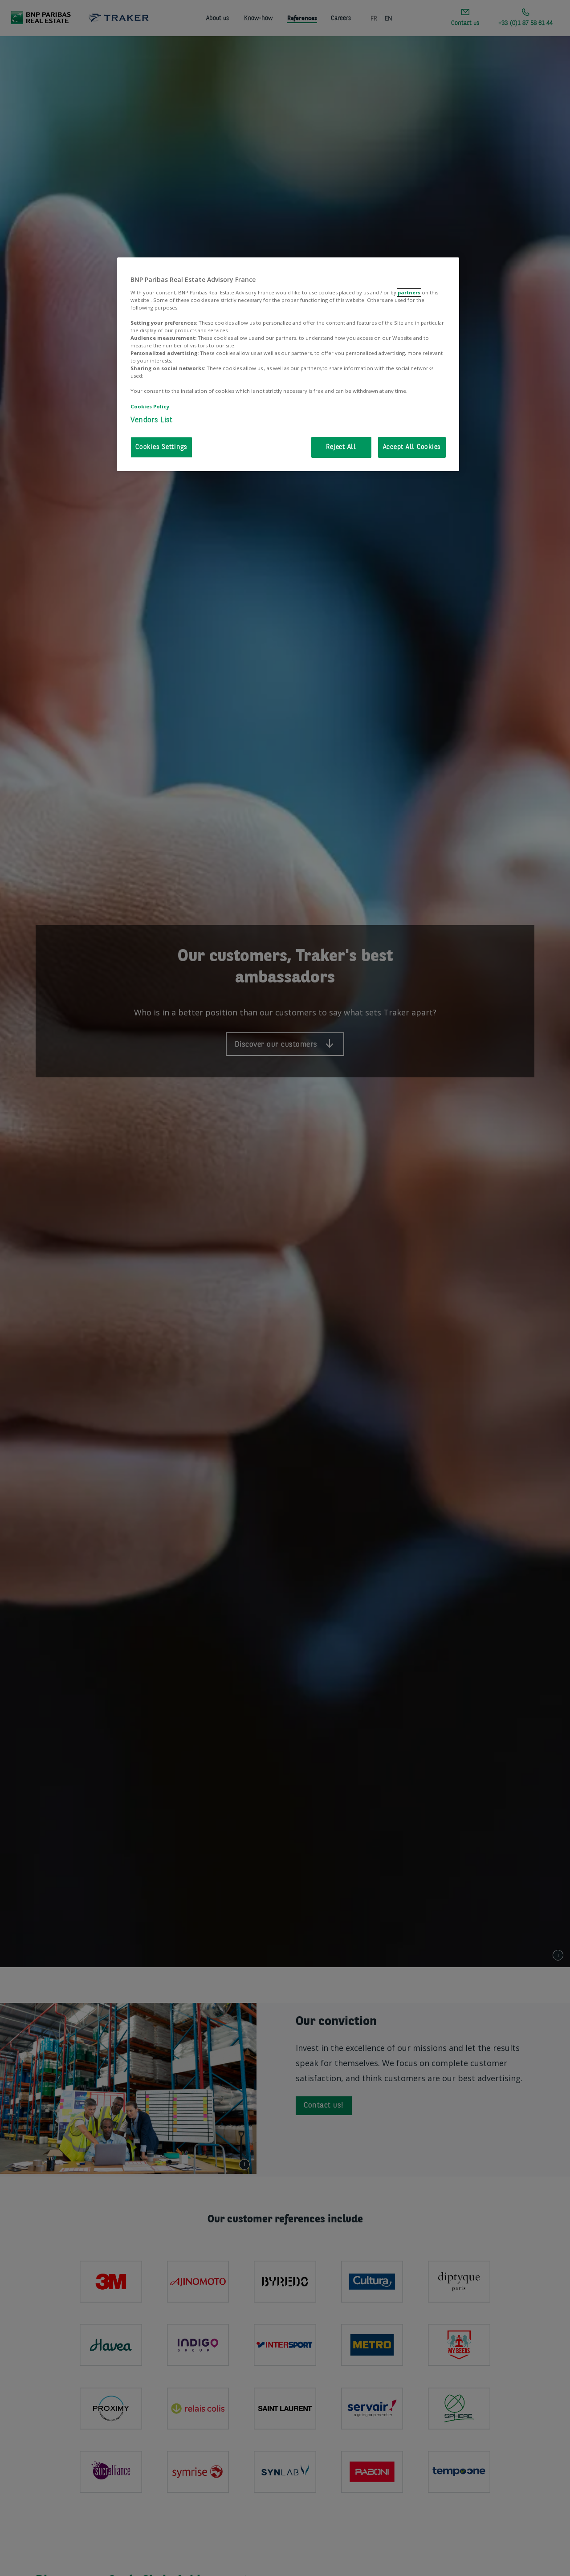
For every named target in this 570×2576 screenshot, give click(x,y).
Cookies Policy (150, 406)
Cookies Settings (161, 447)
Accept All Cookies (412, 447)
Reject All (341, 447)
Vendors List (151, 420)
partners (409, 292)
